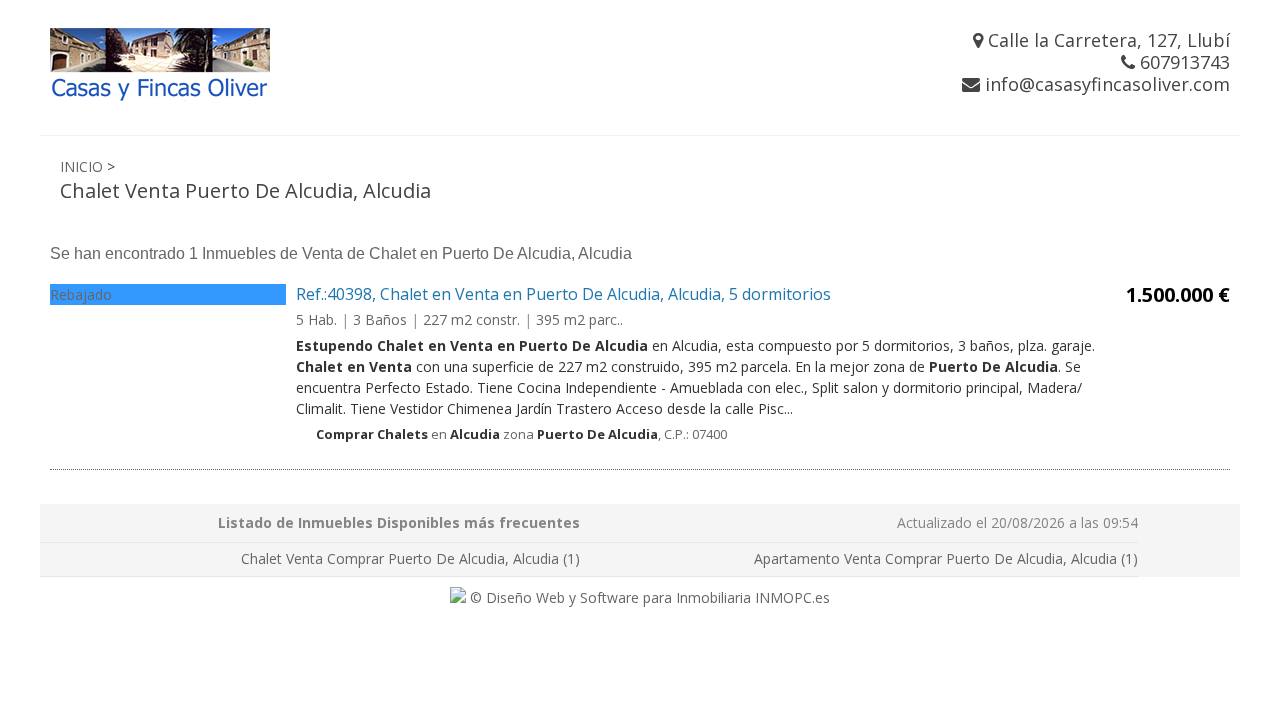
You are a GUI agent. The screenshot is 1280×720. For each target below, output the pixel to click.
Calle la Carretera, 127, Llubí (1106, 40)
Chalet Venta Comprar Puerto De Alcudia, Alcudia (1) (410, 558)
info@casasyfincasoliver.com (1105, 84)
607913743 (1182, 62)
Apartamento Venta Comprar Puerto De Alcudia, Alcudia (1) (946, 558)
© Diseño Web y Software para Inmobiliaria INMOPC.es (648, 597)
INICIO (81, 166)
